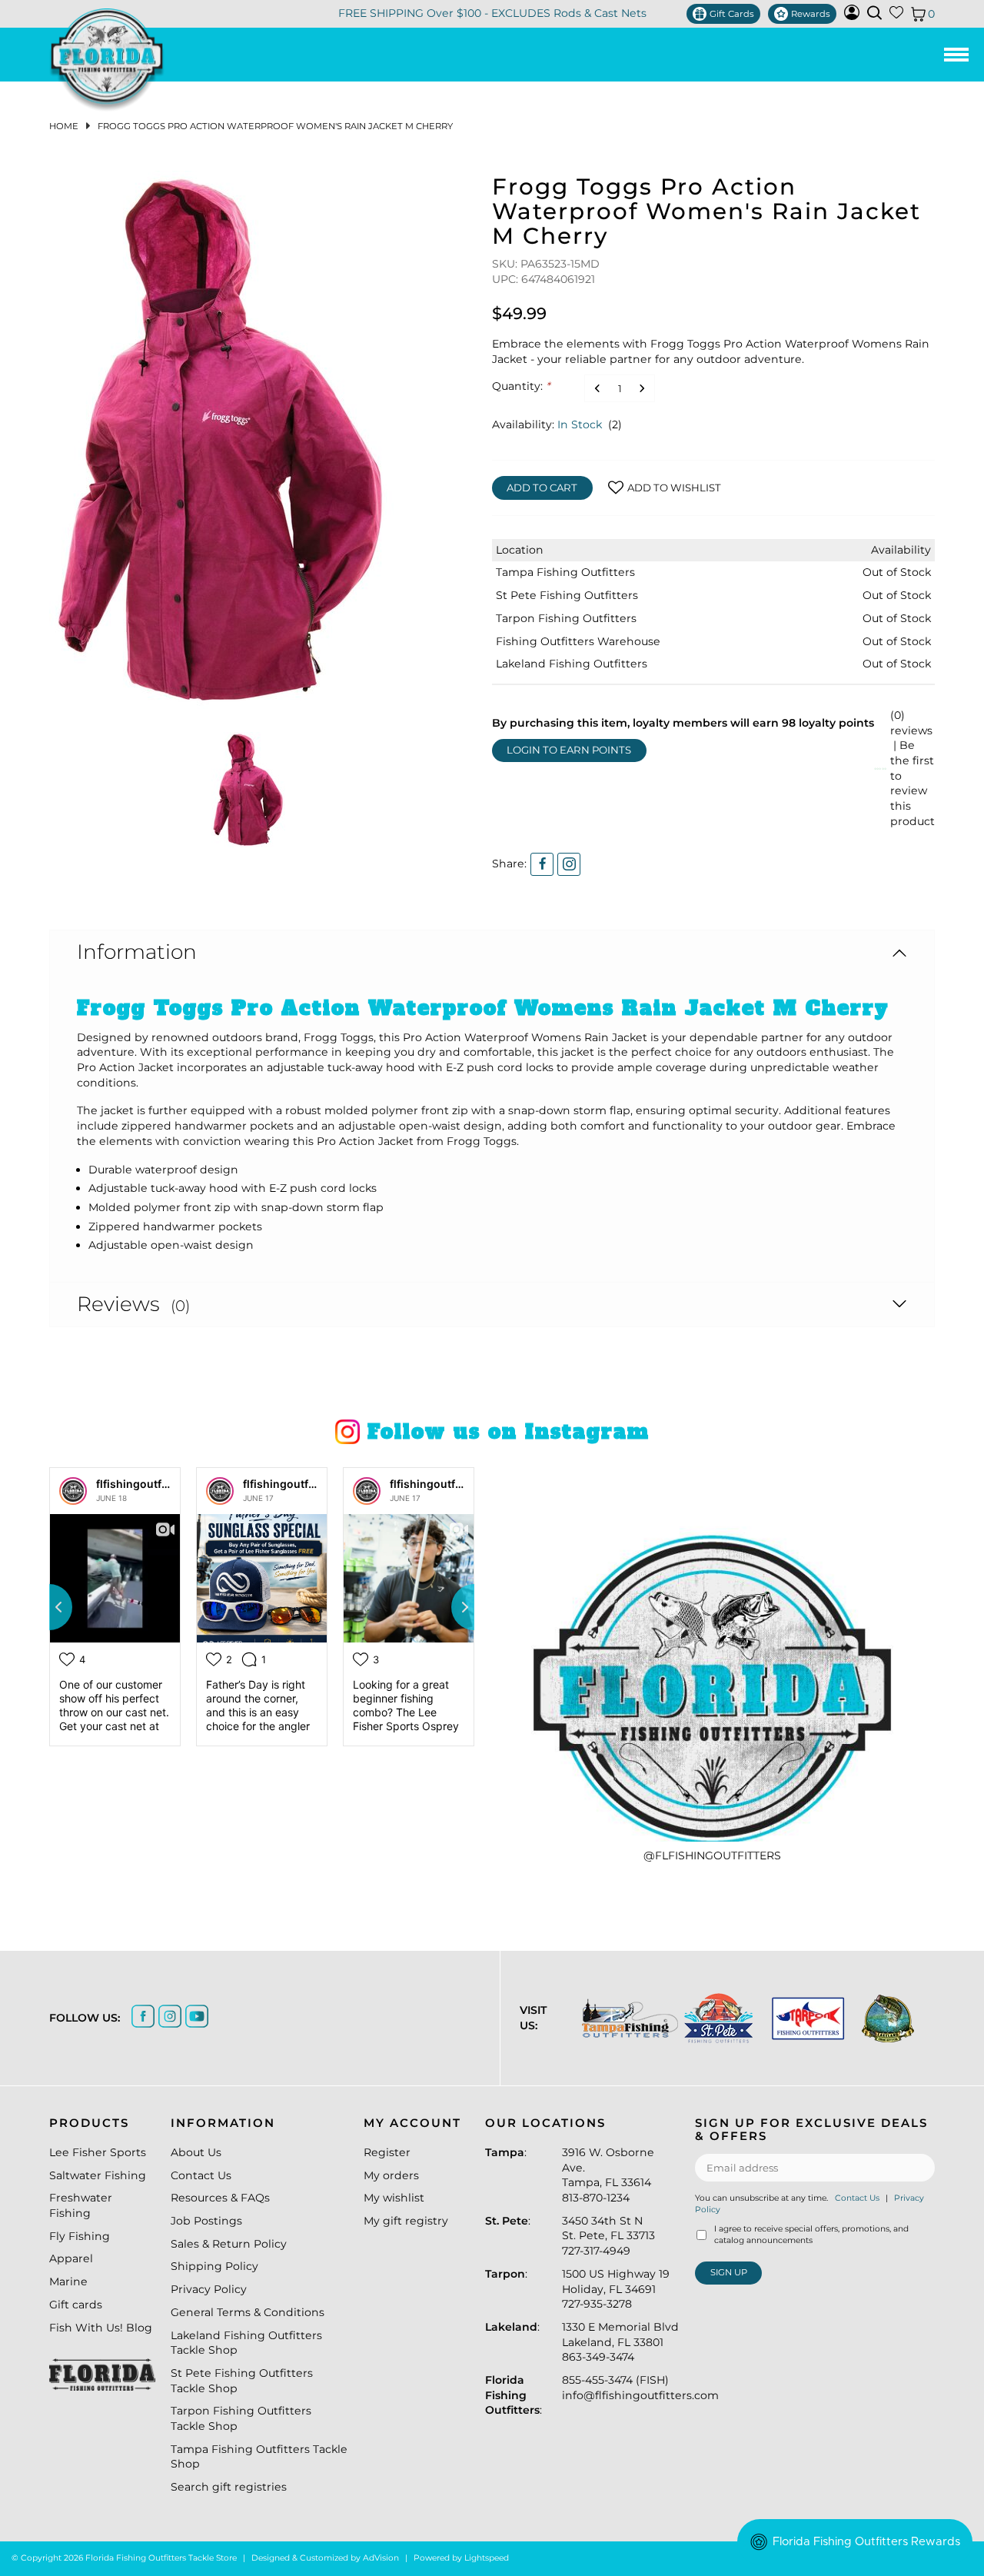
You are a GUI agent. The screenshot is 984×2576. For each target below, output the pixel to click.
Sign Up (729, 2272)
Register (387, 2152)
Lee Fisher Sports (98, 2152)
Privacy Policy (209, 2289)
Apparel (71, 2258)
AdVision (381, 2558)
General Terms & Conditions (248, 2312)
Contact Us (201, 2175)
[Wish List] (896, 15)
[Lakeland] (885, 2019)
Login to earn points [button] (569, 750)
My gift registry (406, 2221)
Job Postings (206, 2221)
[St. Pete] (715, 2018)
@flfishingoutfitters (712, 1855)
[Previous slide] (49, 1607)
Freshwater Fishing (81, 2205)
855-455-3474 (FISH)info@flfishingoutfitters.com (640, 2388)
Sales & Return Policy (229, 2244)
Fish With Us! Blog (101, 2328)
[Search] (874, 13)
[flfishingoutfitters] (73, 1491)
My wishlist (394, 2198)
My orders (391, 2175)
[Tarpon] (803, 2018)
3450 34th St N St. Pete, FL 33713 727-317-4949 (608, 2236)
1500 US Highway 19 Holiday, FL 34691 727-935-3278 (616, 2289)
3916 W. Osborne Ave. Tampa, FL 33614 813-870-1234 (608, 2175)
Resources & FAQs (220, 2198)
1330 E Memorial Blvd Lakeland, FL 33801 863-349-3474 (620, 2342)
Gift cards (76, 2305)
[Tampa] (625, 2018)
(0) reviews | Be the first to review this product (913, 768)
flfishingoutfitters (143, 1484)
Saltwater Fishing (98, 2175)
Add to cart (542, 488)
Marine (68, 2281)
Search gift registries (229, 2487)
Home (64, 126)
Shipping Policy (214, 2266)
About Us (196, 2152)
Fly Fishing (80, 2236)
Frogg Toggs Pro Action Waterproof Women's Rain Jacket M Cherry (275, 126)
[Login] (852, 16)
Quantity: (521, 386)
